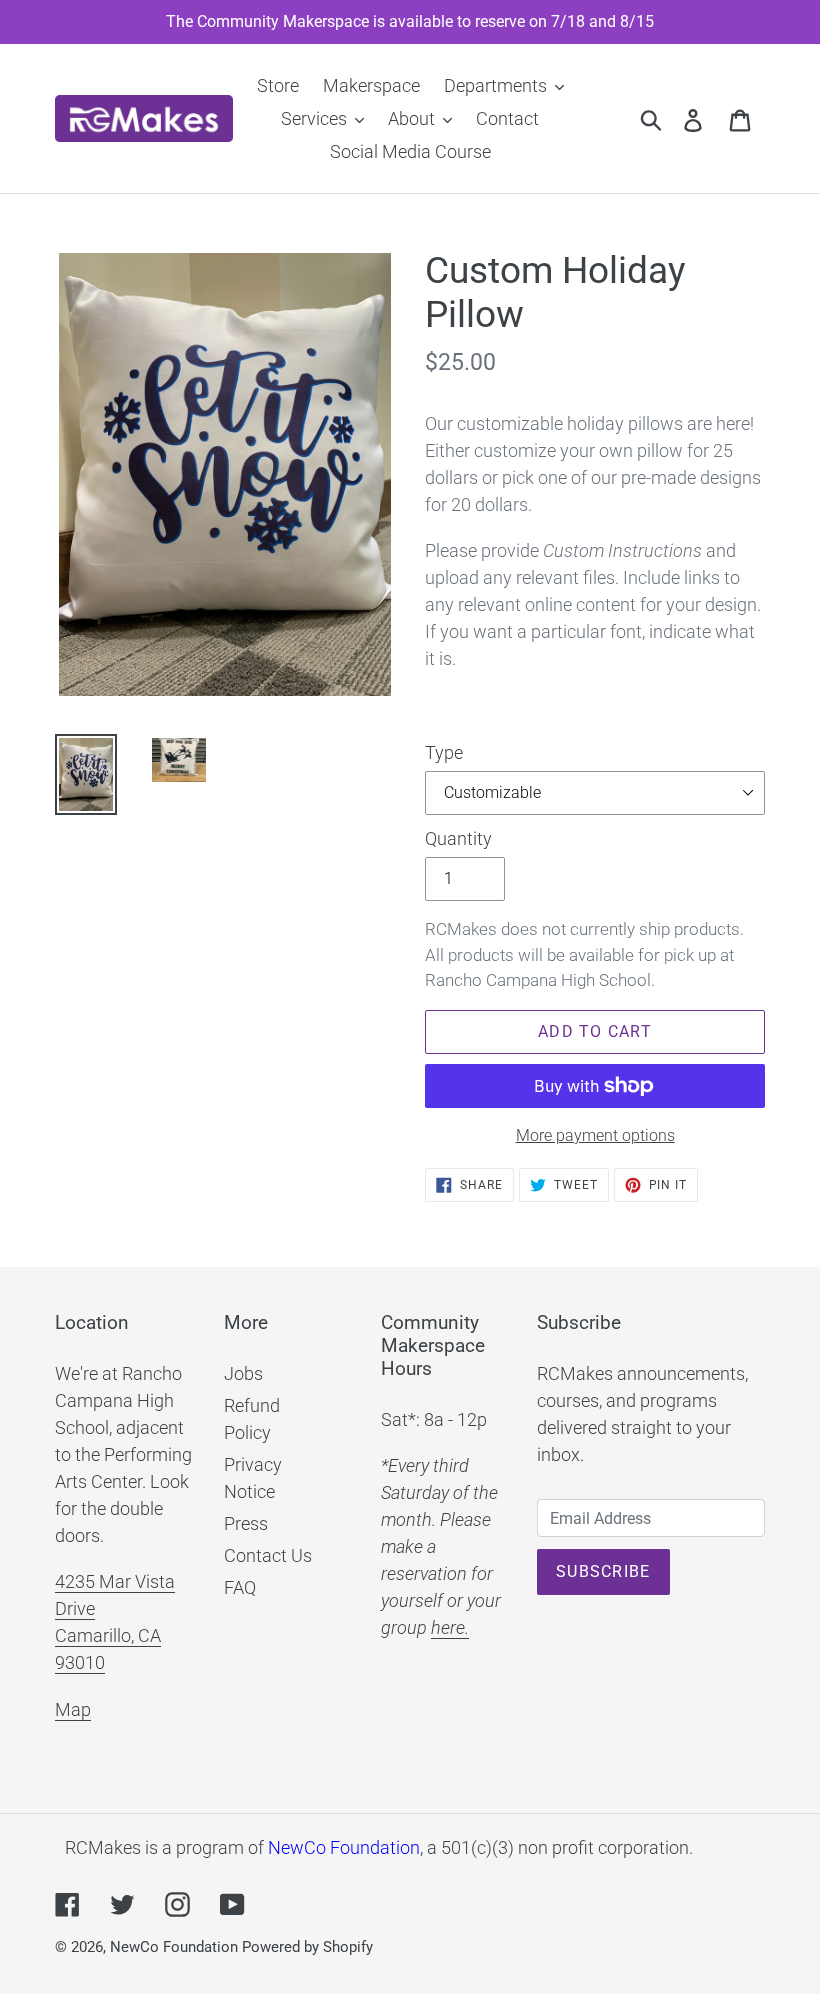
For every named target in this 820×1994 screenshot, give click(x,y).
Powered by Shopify (307, 1947)
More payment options (595, 1135)
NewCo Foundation (344, 1847)
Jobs (243, 1373)
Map (73, 1709)
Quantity (458, 838)
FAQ (240, 1587)
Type (444, 752)
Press (246, 1523)
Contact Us (268, 1555)
